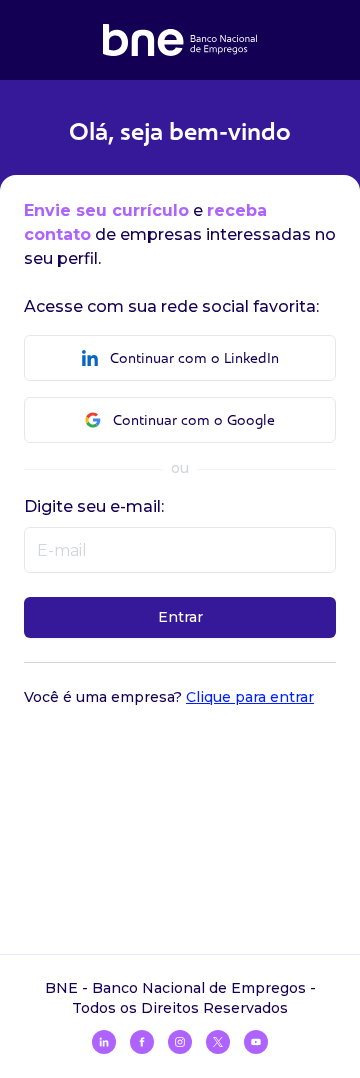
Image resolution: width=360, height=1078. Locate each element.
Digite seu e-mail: (94, 506)
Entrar (180, 617)
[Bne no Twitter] (218, 1042)
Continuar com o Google (194, 420)
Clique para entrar (250, 697)
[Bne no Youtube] (256, 1042)
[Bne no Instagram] (180, 1042)
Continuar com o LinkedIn (194, 358)
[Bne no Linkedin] (104, 1042)
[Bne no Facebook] (142, 1042)
